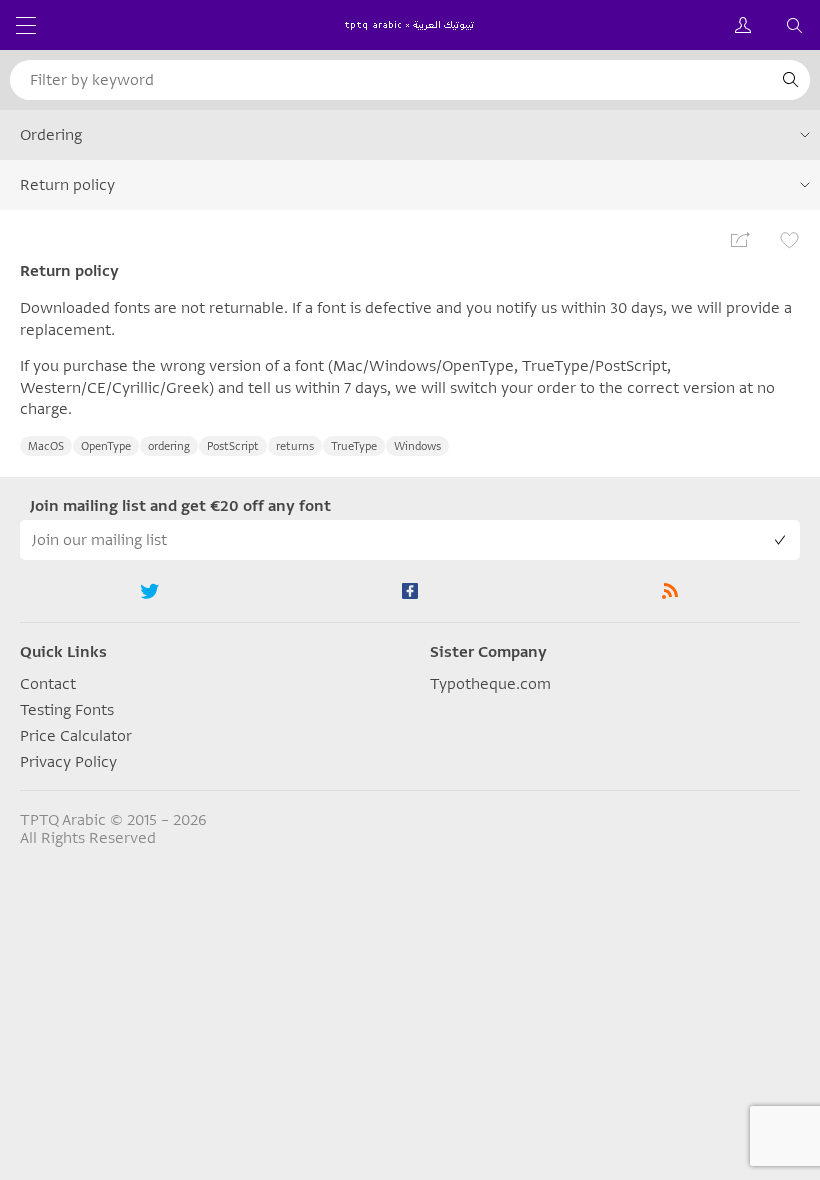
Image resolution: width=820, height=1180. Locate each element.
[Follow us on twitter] (150, 591)
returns (295, 446)
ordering (169, 446)
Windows (417, 446)
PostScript (233, 446)
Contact (48, 684)
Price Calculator (76, 736)
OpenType (106, 446)
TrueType (354, 446)
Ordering (51, 135)
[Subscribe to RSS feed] (670, 591)
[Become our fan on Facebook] (410, 591)
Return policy (67, 185)
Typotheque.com (490, 684)
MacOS (46, 446)
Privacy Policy (68, 762)
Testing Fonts (67, 710)
